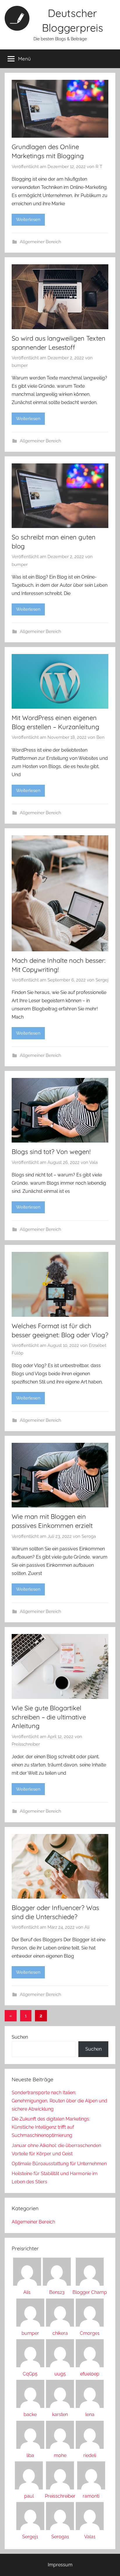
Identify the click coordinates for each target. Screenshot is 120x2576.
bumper (20, 365)
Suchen (20, 2037)
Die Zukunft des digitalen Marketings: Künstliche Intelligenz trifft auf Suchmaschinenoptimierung (51, 2127)
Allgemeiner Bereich (40, 242)
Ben (100, 737)
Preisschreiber (26, 1744)
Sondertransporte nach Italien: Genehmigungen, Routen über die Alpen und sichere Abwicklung (59, 2101)
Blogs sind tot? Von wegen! (51, 1152)
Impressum (60, 2565)
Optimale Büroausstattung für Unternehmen (59, 2164)
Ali (87, 1927)
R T (99, 167)
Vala (93, 1162)
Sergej (102, 980)
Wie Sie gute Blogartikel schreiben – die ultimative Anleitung (49, 1717)
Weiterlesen (28, 220)
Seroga (89, 1536)
